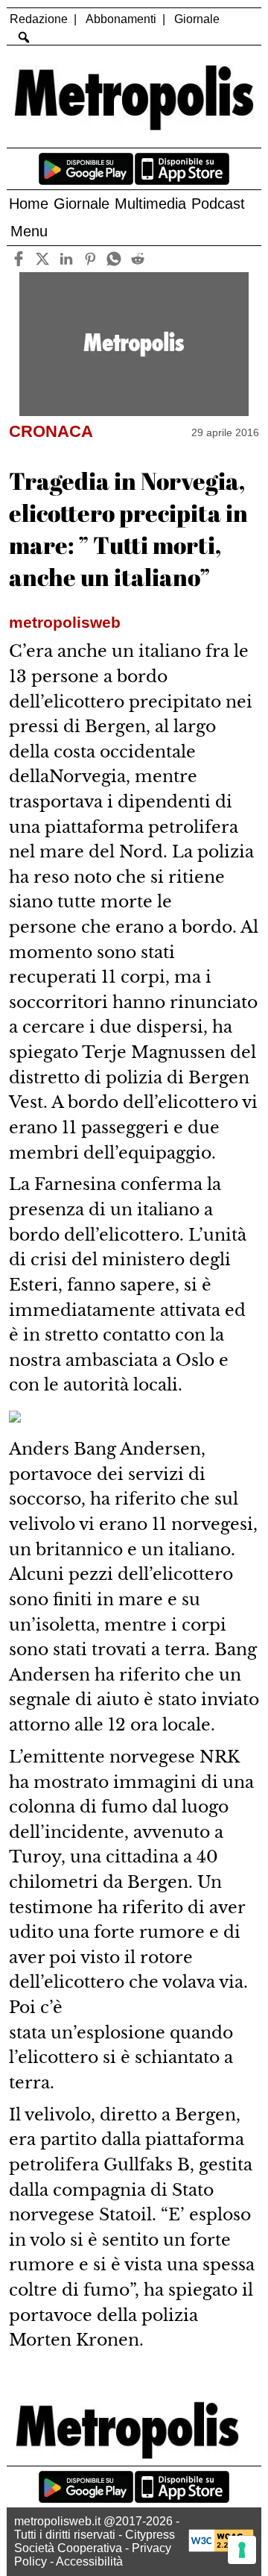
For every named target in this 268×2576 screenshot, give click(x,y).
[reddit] (138, 259)
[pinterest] (90, 259)
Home (29, 204)
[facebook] (19, 259)
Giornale (197, 19)
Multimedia (150, 204)
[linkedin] (67, 259)
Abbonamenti (121, 19)
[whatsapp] (114, 259)
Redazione (39, 19)
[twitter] (43, 259)
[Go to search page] (23, 37)
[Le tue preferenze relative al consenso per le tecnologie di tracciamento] (242, 2550)
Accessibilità (89, 2561)
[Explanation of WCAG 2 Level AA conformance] (221, 2548)
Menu (29, 231)
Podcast (218, 204)
